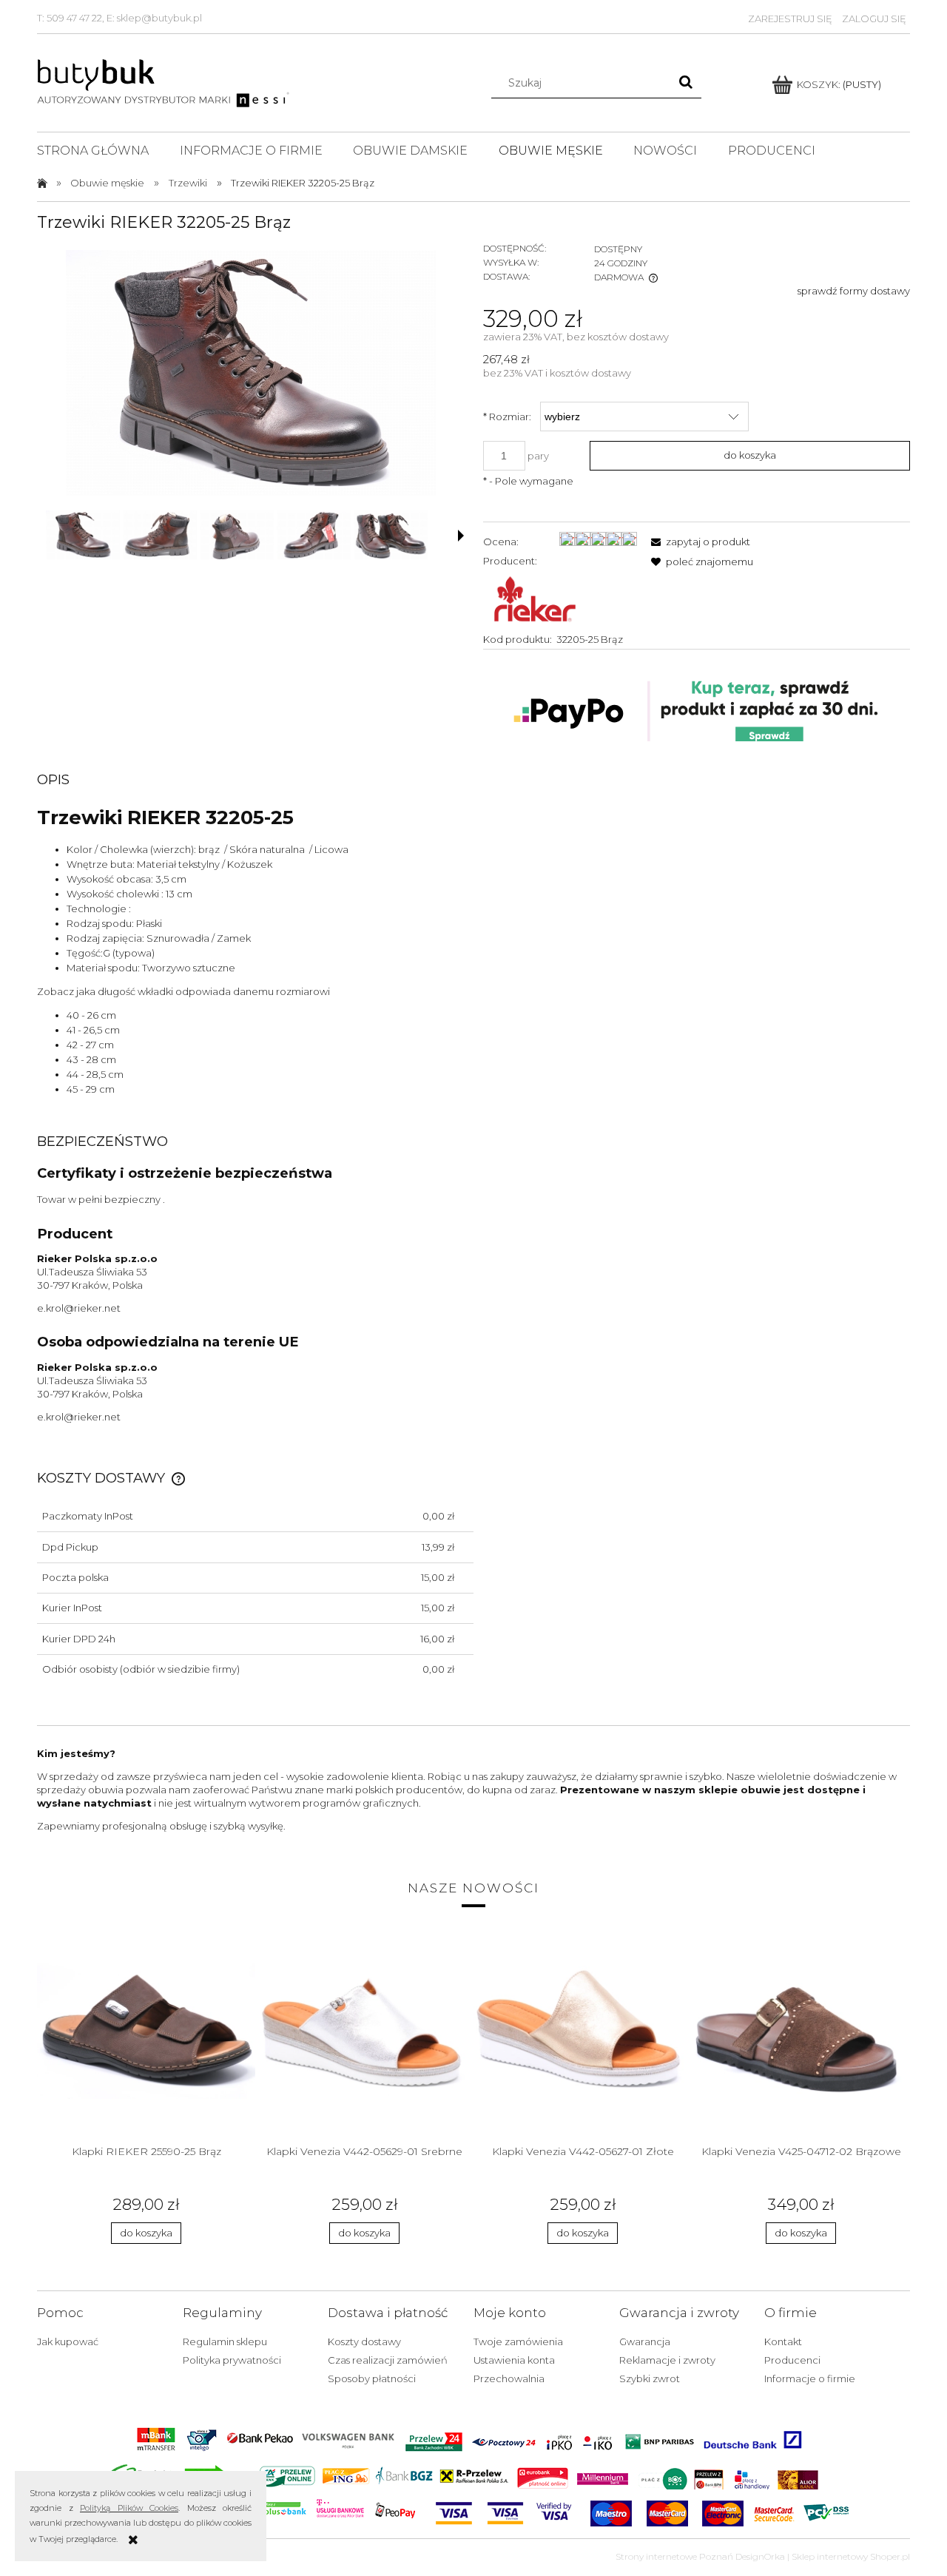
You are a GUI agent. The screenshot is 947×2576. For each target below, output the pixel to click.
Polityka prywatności (232, 2360)
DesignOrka (760, 2556)
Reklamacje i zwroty (667, 2360)
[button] (461, 536)
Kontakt (783, 2341)
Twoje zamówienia (518, 2341)
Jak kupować (68, 2341)
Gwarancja (645, 2341)
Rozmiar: (507, 417)
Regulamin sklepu (225, 2341)
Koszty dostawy (364, 2341)
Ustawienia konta (514, 2360)
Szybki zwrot (650, 2378)
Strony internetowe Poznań (674, 2556)
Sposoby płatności (372, 2378)
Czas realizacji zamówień (388, 2360)
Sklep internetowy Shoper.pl (851, 2556)
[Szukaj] (686, 83)
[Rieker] (535, 599)
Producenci (792, 2360)
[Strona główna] (165, 81)
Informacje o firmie (810, 2378)
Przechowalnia (509, 2378)
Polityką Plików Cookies (129, 2508)
